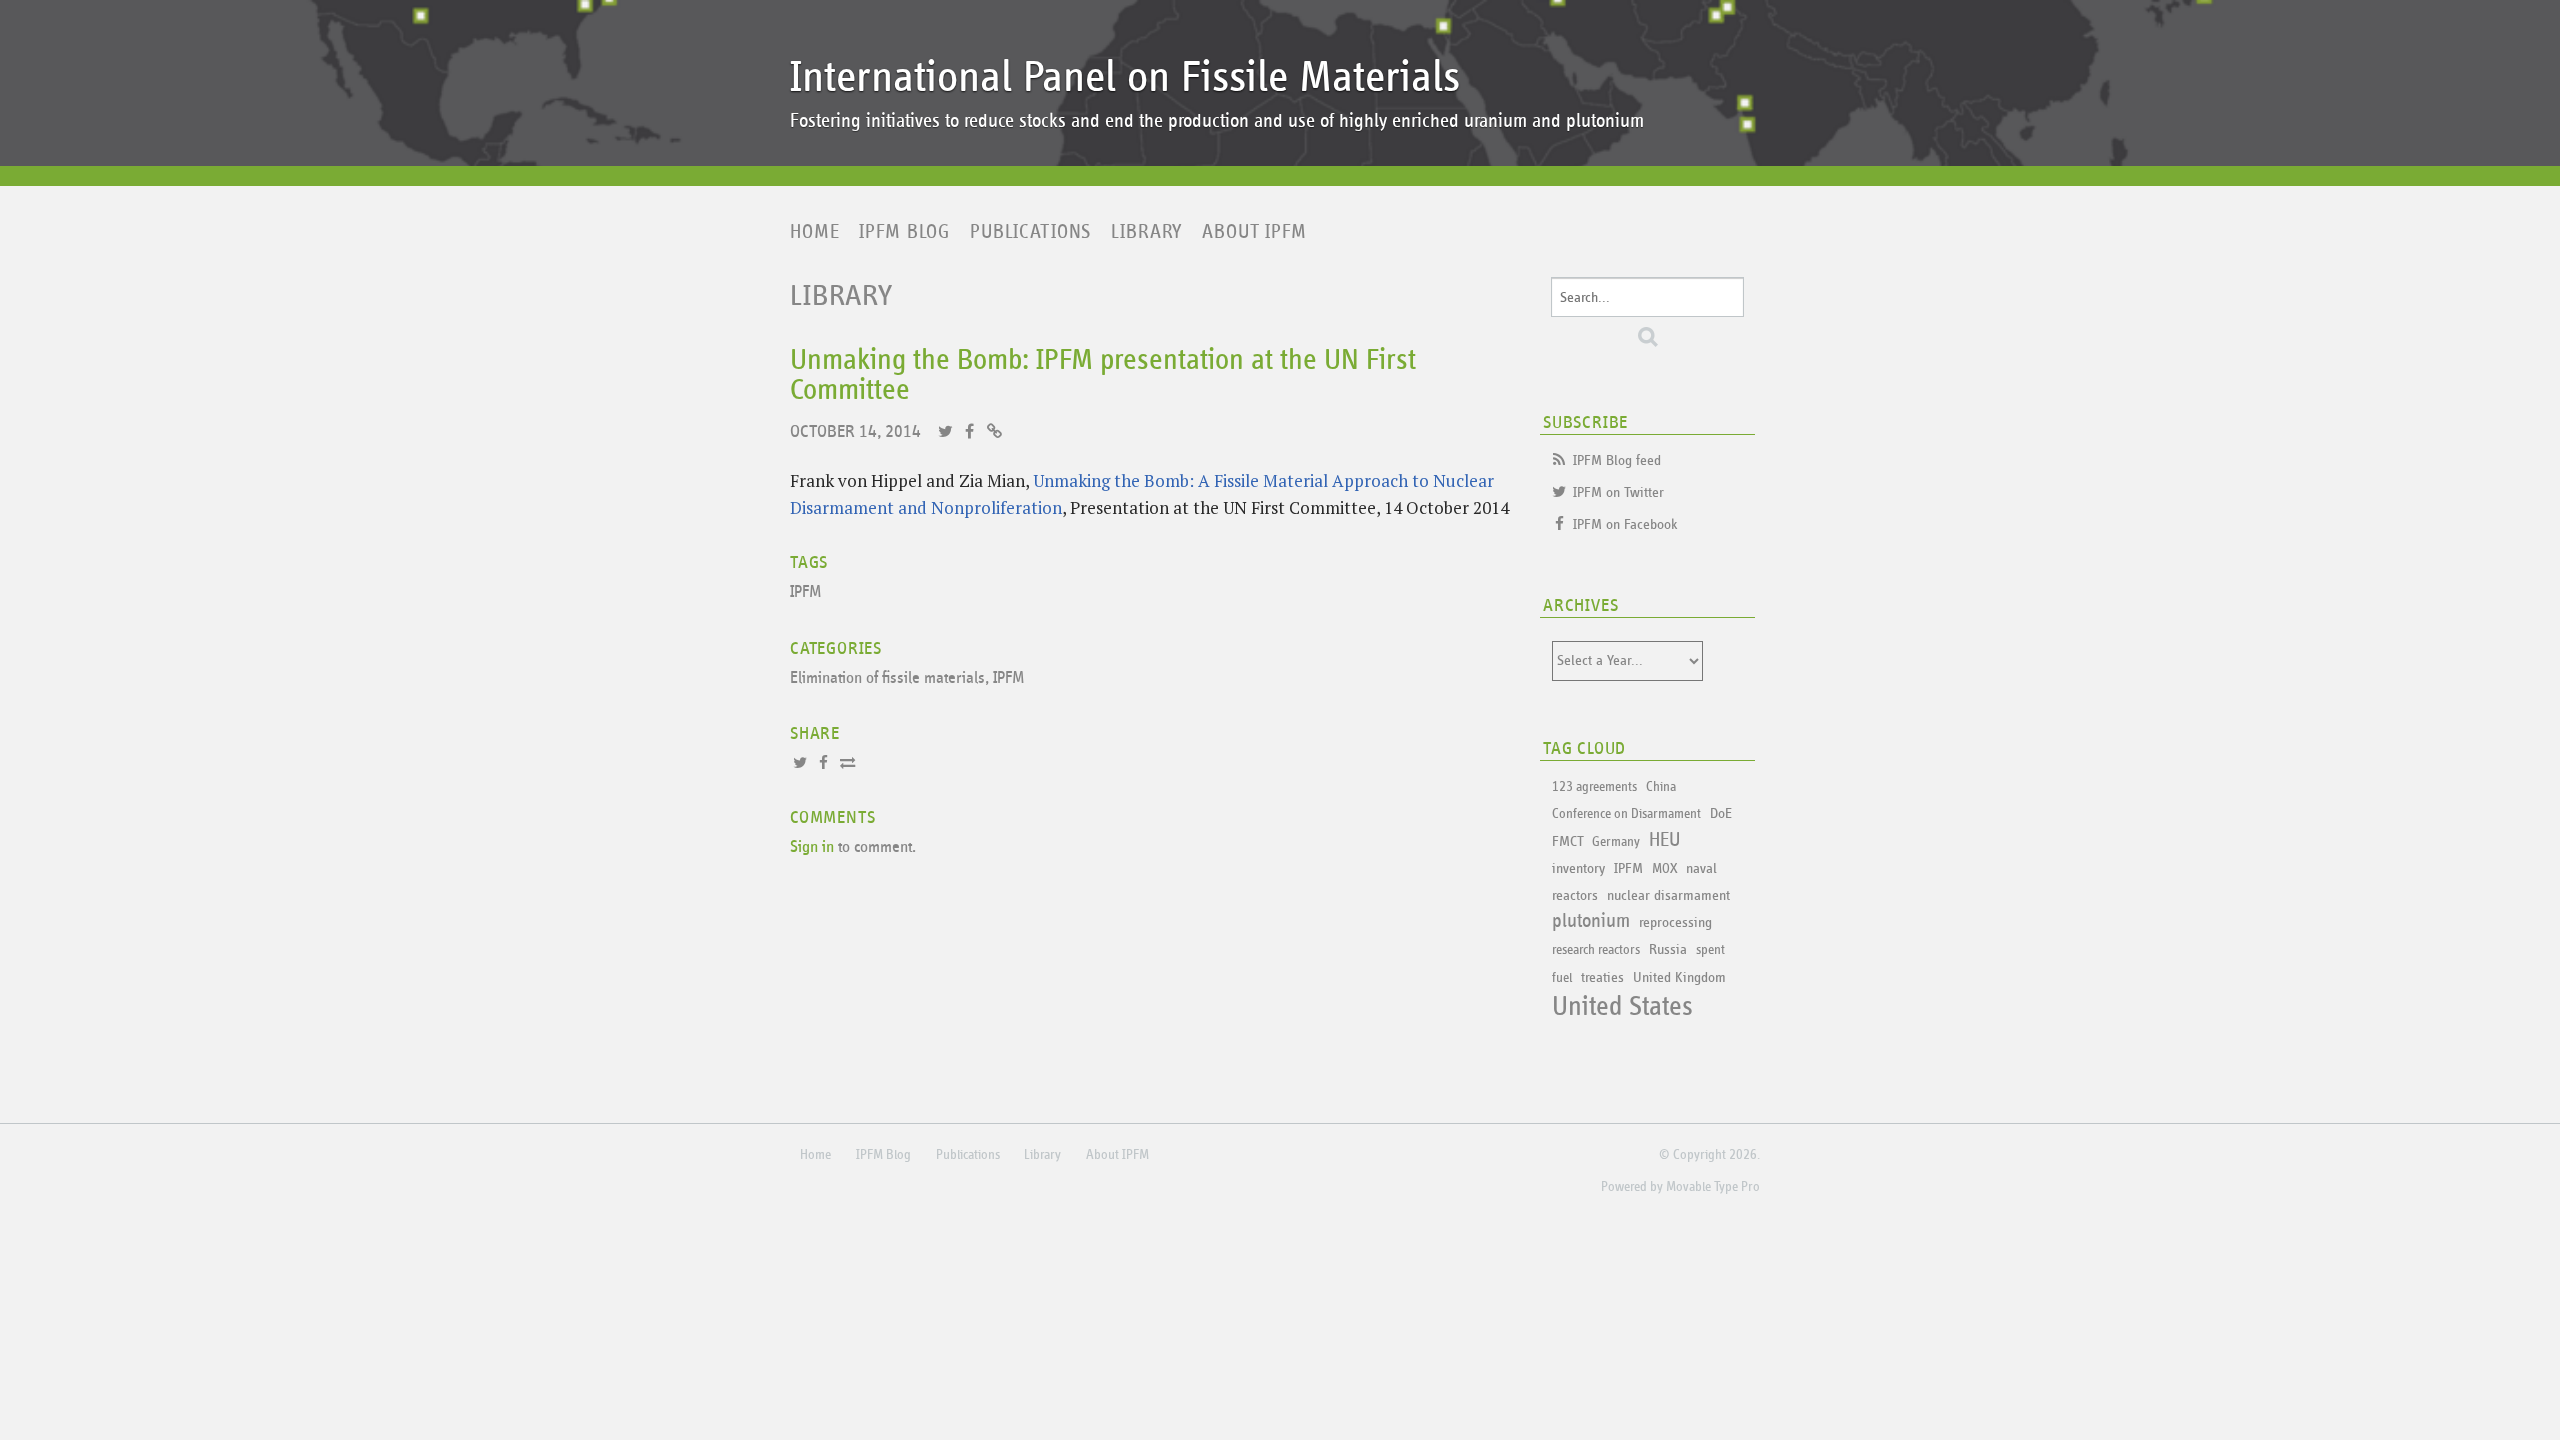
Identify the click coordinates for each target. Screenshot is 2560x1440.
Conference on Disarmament (1626, 814)
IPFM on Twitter (1618, 492)
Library (1146, 232)
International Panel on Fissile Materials (1125, 77)
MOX (1664, 869)
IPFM (806, 592)
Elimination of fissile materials (887, 678)
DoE (1721, 813)
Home (814, 232)
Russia (1668, 949)
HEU (1664, 840)
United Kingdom (1679, 977)
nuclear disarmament (1668, 895)
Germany (1616, 842)
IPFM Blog (904, 232)
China (1661, 787)
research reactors (1596, 950)
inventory (1578, 868)
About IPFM (1254, 232)
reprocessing (1675, 922)
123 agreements (1594, 787)
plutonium (1591, 921)
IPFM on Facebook (1625, 524)
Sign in (812, 847)
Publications (1030, 232)
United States (1622, 1007)
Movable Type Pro (1713, 1187)
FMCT (1567, 841)
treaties (1602, 977)
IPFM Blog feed (1617, 460)
